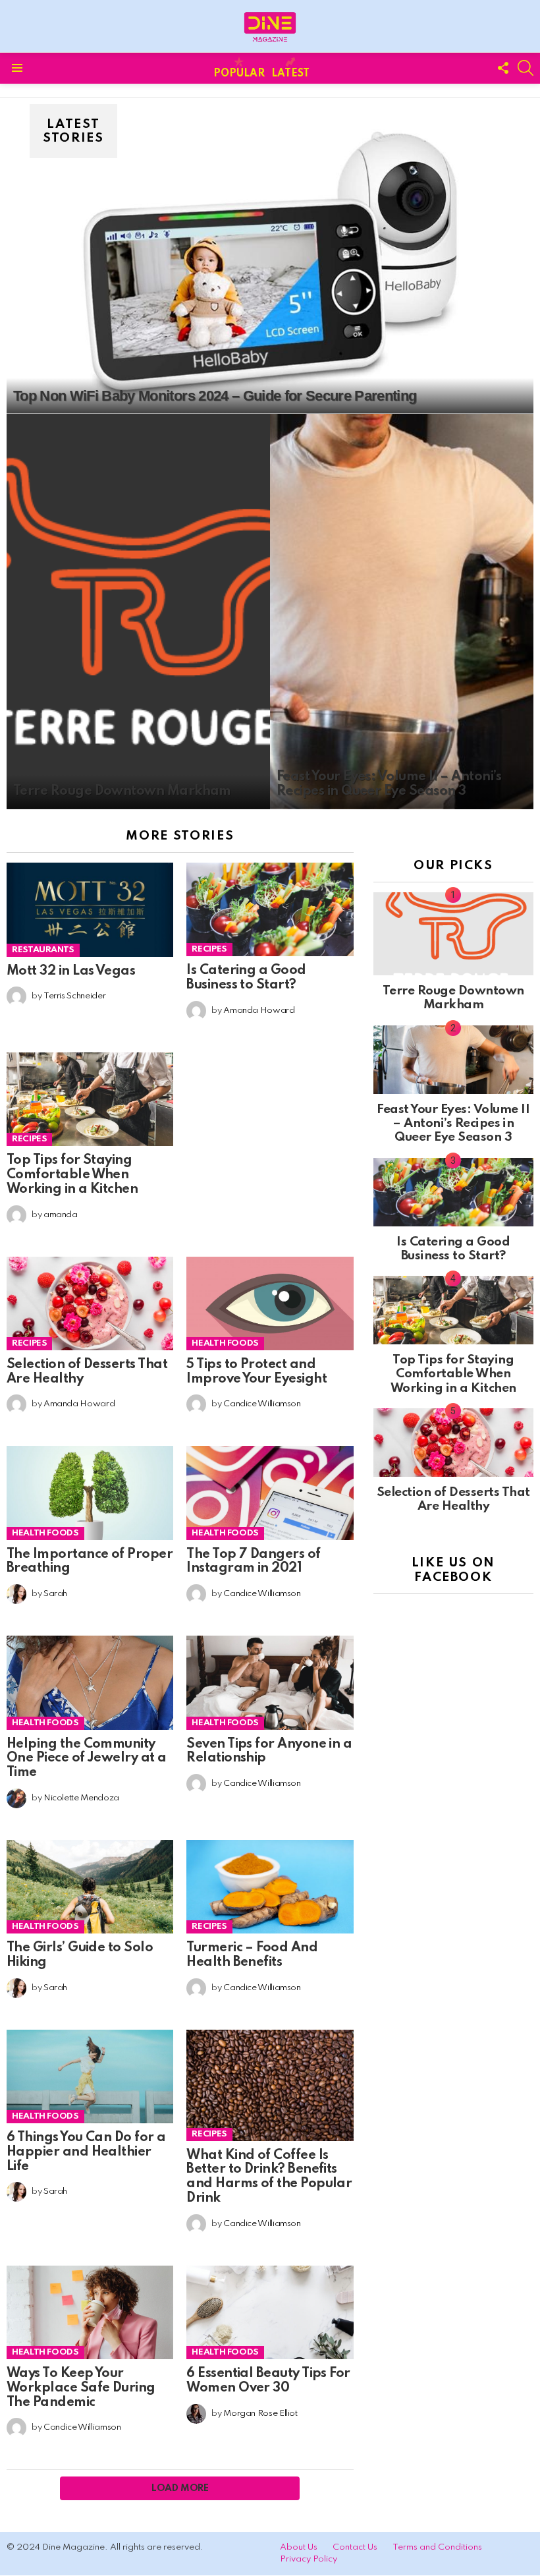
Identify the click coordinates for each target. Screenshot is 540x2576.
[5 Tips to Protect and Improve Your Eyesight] (270, 1303)
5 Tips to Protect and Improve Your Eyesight (256, 1372)
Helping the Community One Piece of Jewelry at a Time (87, 1759)
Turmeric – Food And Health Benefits (252, 1955)
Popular (239, 74)
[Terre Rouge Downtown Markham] (138, 612)
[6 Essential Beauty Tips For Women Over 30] (270, 2312)
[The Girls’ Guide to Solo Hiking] (90, 1887)
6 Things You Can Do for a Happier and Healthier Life (86, 2152)
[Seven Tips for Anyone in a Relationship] (270, 1682)
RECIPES (209, 949)
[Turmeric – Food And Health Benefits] (270, 1887)
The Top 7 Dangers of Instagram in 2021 (253, 1562)
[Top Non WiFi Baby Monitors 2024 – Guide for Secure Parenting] (270, 266)
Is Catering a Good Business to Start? (246, 978)
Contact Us (355, 2547)
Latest (290, 74)
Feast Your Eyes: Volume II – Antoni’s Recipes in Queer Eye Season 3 (453, 1124)
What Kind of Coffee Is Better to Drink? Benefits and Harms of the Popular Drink (269, 2177)
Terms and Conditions (437, 2547)
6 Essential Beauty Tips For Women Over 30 (268, 2381)
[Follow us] (503, 68)
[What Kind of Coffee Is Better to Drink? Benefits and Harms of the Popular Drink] (270, 2085)
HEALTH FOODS (225, 1343)
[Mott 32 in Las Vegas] (90, 910)
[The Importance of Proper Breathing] (90, 1493)
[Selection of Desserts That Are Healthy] (90, 1303)
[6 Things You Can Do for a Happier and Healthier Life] (90, 2076)
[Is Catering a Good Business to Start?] (270, 909)
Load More (180, 2488)
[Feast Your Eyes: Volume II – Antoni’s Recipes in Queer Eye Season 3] (402, 612)
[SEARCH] (526, 68)
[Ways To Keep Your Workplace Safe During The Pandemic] (90, 2312)
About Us (299, 2547)
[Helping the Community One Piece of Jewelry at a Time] (90, 1682)
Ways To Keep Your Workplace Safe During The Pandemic (81, 2388)
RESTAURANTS (43, 950)
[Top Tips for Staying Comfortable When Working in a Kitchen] (90, 1099)
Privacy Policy (309, 2559)
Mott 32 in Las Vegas (71, 971)
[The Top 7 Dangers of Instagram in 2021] (270, 1493)
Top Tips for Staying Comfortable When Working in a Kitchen (72, 1175)
